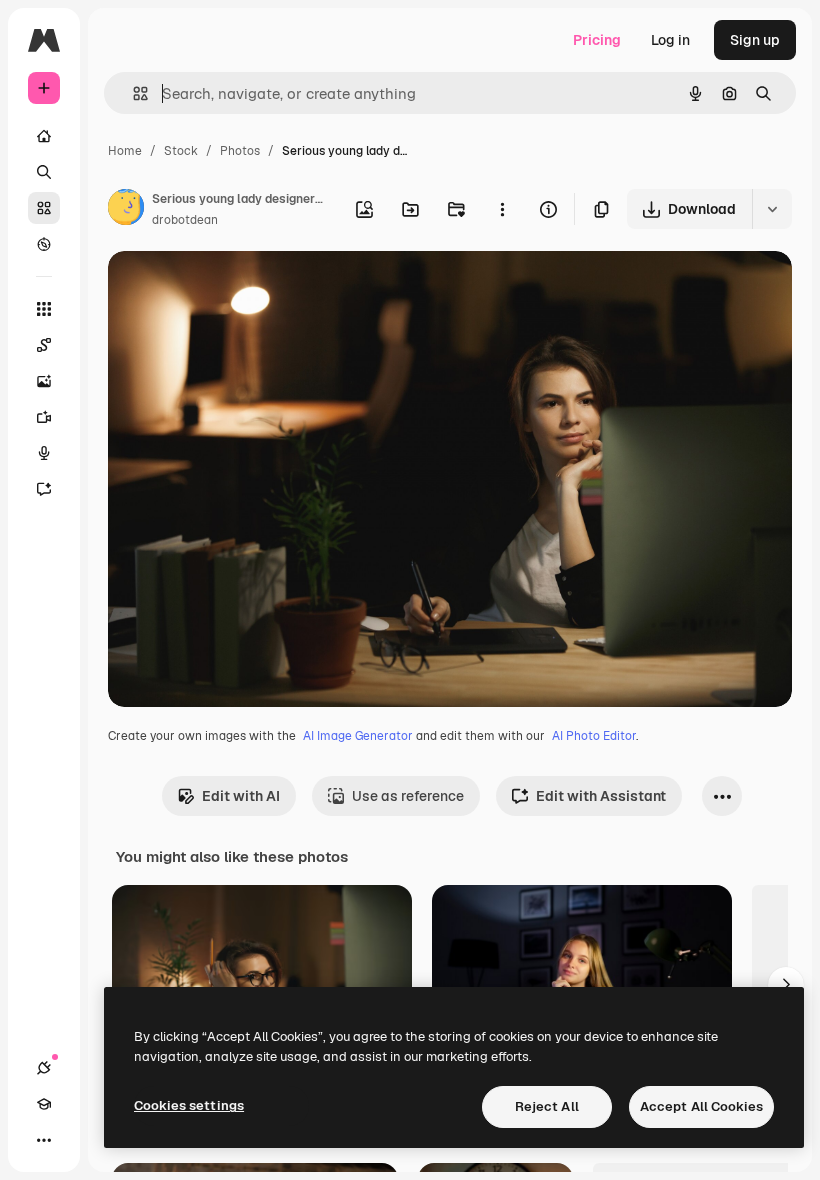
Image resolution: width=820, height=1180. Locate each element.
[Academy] (44, 1104)
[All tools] (44, 309)
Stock (181, 151)
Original (236, 289)
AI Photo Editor (594, 736)
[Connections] (44, 1068)
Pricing (597, 40)
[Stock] (44, 208)
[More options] (502, 209)
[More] (44, 1140)
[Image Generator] (44, 381)
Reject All (547, 1106)
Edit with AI (241, 796)
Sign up (755, 40)
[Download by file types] (772, 209)
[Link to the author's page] (126, 210)
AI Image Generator (358, 736)
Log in (670, 40)
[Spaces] (44, 345)
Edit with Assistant (601, 796)
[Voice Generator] (44, 453)
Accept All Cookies (701, 1106)
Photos (240, 151)
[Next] (786, 985)
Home (125, 151)
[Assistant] (44, 489)
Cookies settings (189, 1105)
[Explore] (44, 244)
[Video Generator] (44, 417)
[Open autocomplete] (132, 93)
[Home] (44, 136)
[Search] (44, 172)
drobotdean (185, 220)
